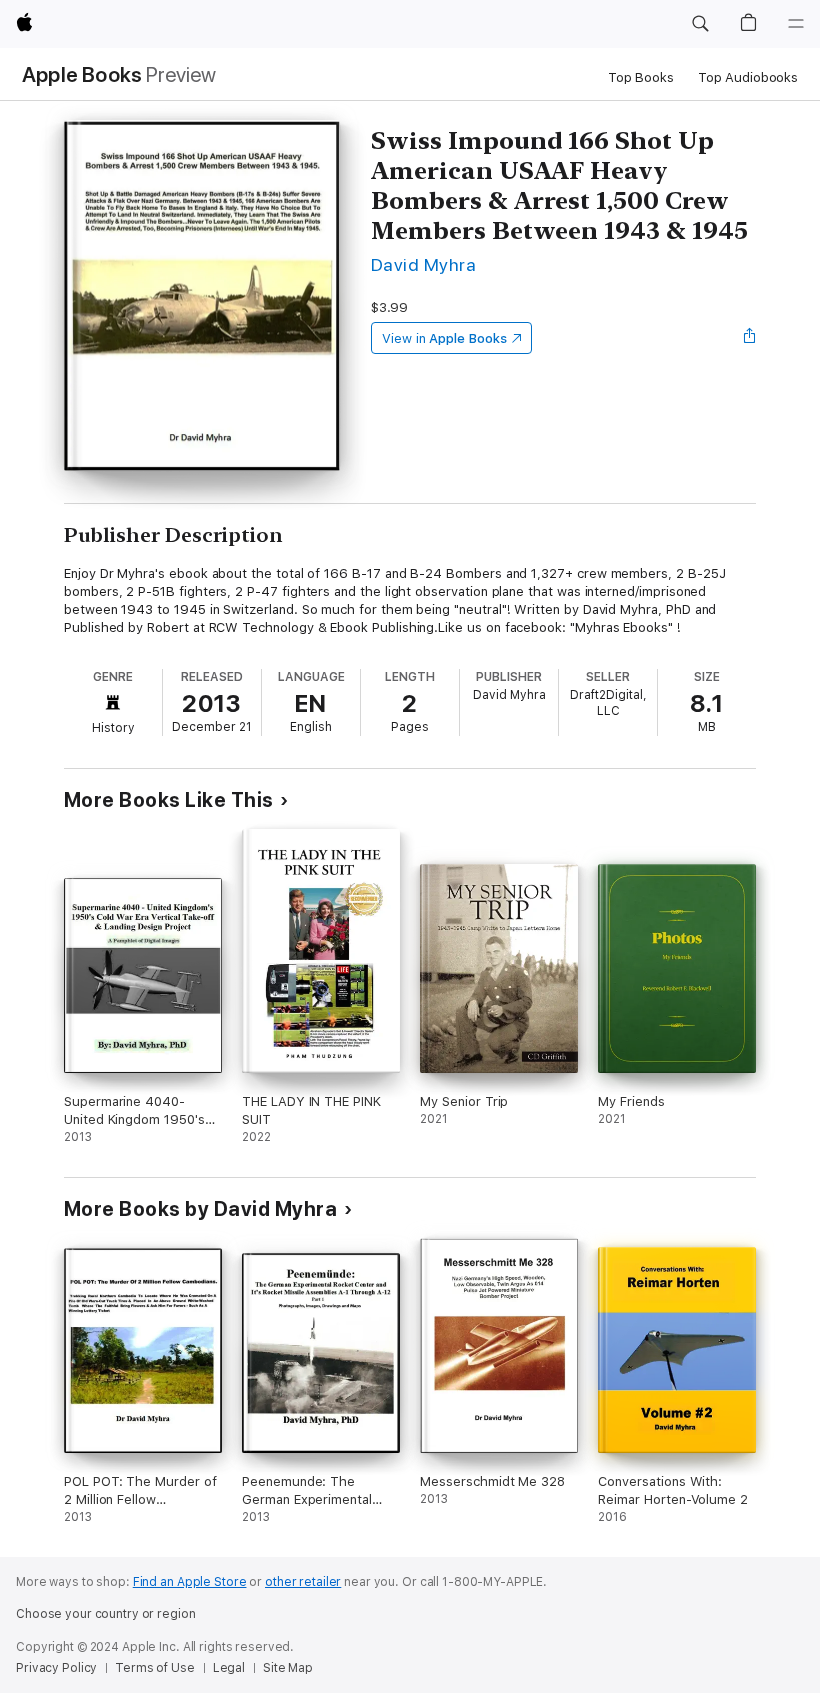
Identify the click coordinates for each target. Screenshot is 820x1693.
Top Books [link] (641, 77)
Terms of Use (155, 1668)
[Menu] (796, 24)
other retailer (303, 1582)
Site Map (288, 1668)
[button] (700, 24)
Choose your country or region (106, 1614)
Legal (229, 1668)
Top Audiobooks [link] (748, 77)
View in (444, 338)
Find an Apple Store (190, 1582)
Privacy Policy (56, 1668)
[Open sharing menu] (750, 338)
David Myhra (423, 264)
